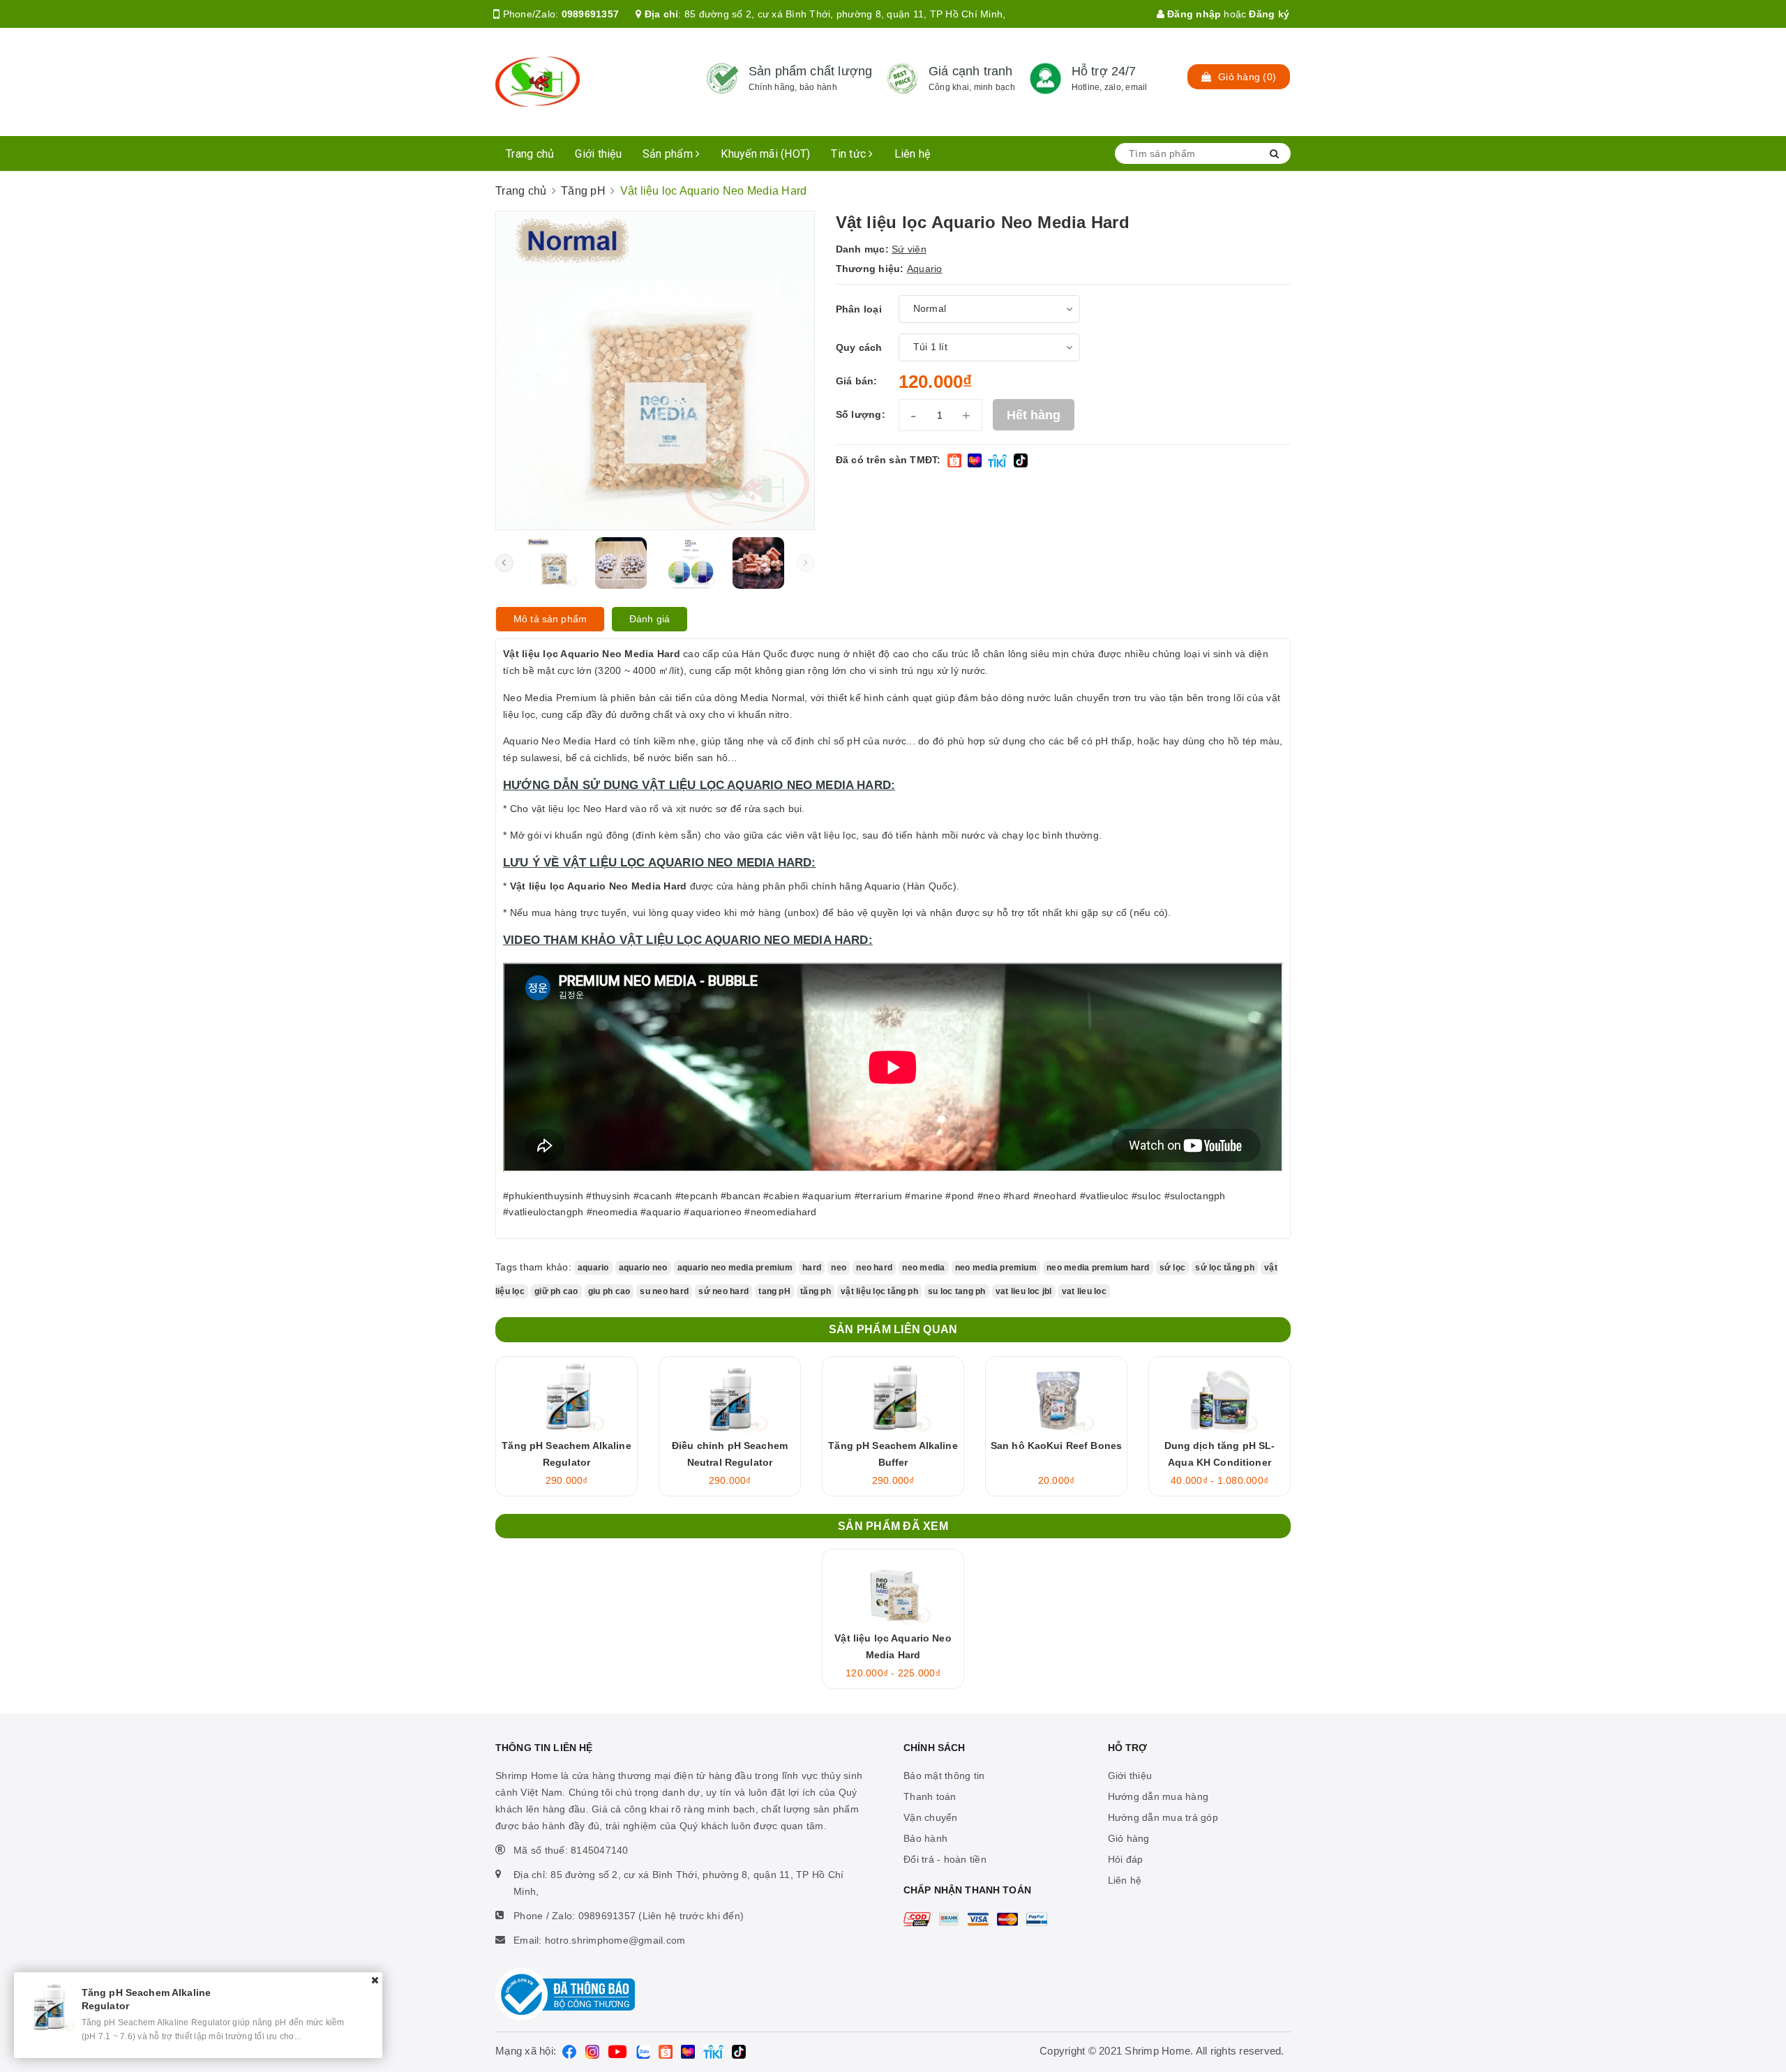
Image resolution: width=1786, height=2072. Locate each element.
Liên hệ (913, 154)
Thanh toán (930, 1796)
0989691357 (591, 14)
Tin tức (850, 154)
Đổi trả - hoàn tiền (945, 1859)
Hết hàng (1034, 415)
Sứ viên (909, 249)
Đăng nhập (1193, 14)
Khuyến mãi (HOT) (765, 154)
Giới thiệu (598, 154)
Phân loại (859, 309)
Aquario (925, 269)
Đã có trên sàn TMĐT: (888, 460)
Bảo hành (925, 1838)
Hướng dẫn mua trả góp (1163, 1817)
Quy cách (859, 347)
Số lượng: (861, 414)
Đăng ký (1269, 14)
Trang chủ (530, 154)
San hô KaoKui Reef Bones (1056, 1446)
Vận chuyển (931, 1817)
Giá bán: (857, 381)
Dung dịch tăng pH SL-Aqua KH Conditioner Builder (1220, 1462)
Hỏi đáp (1126, 1859)
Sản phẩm (669, 154)
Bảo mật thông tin (944, 1776)
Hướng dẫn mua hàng (1158, 1796)
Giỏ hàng (1129, 1838)
